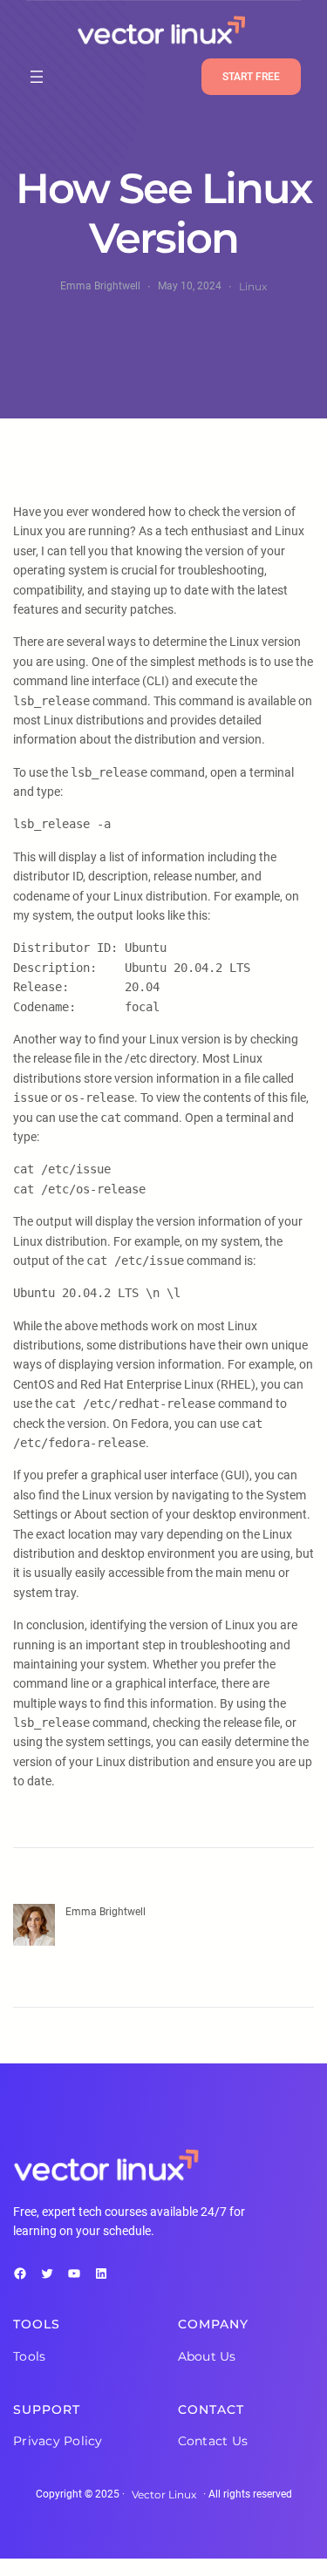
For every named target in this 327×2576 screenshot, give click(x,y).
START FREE (251, 77)
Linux (253, 286)
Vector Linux (164, 2494)
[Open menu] (37, 77)
